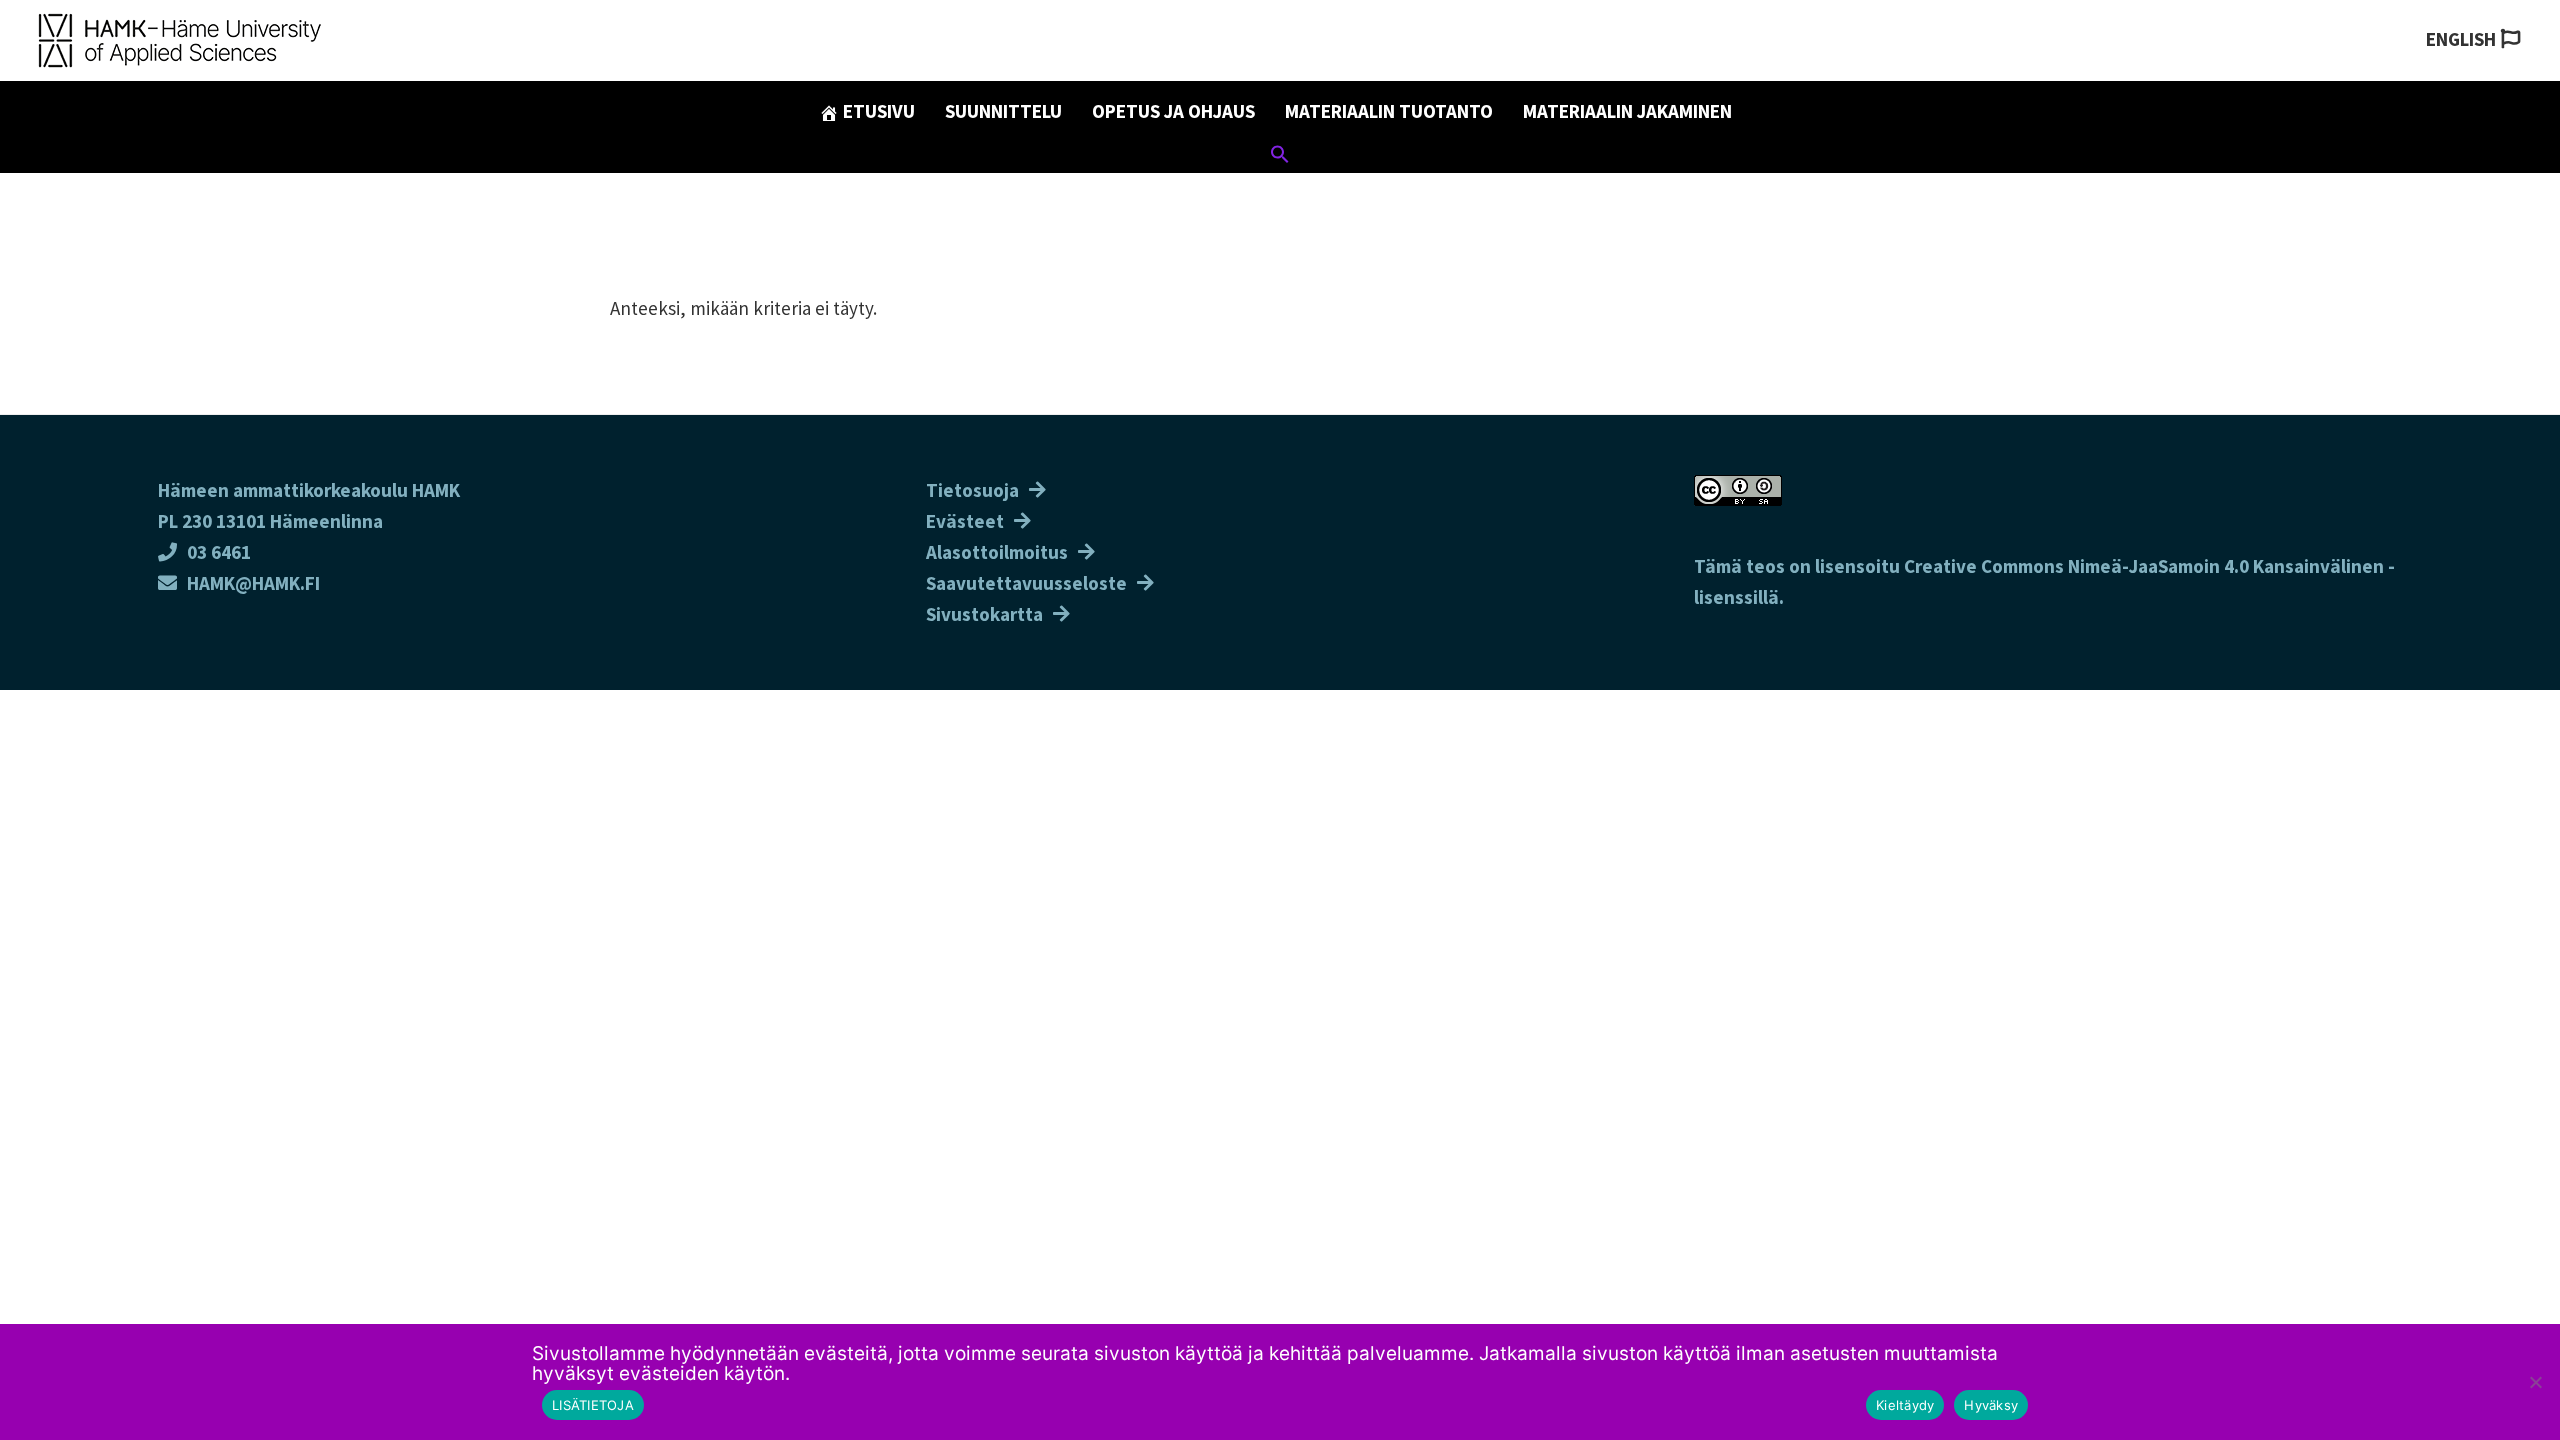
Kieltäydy (1905, 1405)
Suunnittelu (1003, 111)
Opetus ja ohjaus (1173, 111)
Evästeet (965, 521)
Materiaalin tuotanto (1389, 111)
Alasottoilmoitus (997, 552)
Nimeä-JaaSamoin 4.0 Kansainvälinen (2226, 566)
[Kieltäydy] (2535, 1382)
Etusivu (877, 111)
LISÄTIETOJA (593, 1405)
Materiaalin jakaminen (1627, 111)
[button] (1280, 157)
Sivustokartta (984, 614)
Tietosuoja (972, 490)
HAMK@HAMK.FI (253, 583)
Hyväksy (1991, 1405)
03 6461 (219, 552)
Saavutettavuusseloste (1026, 583)
